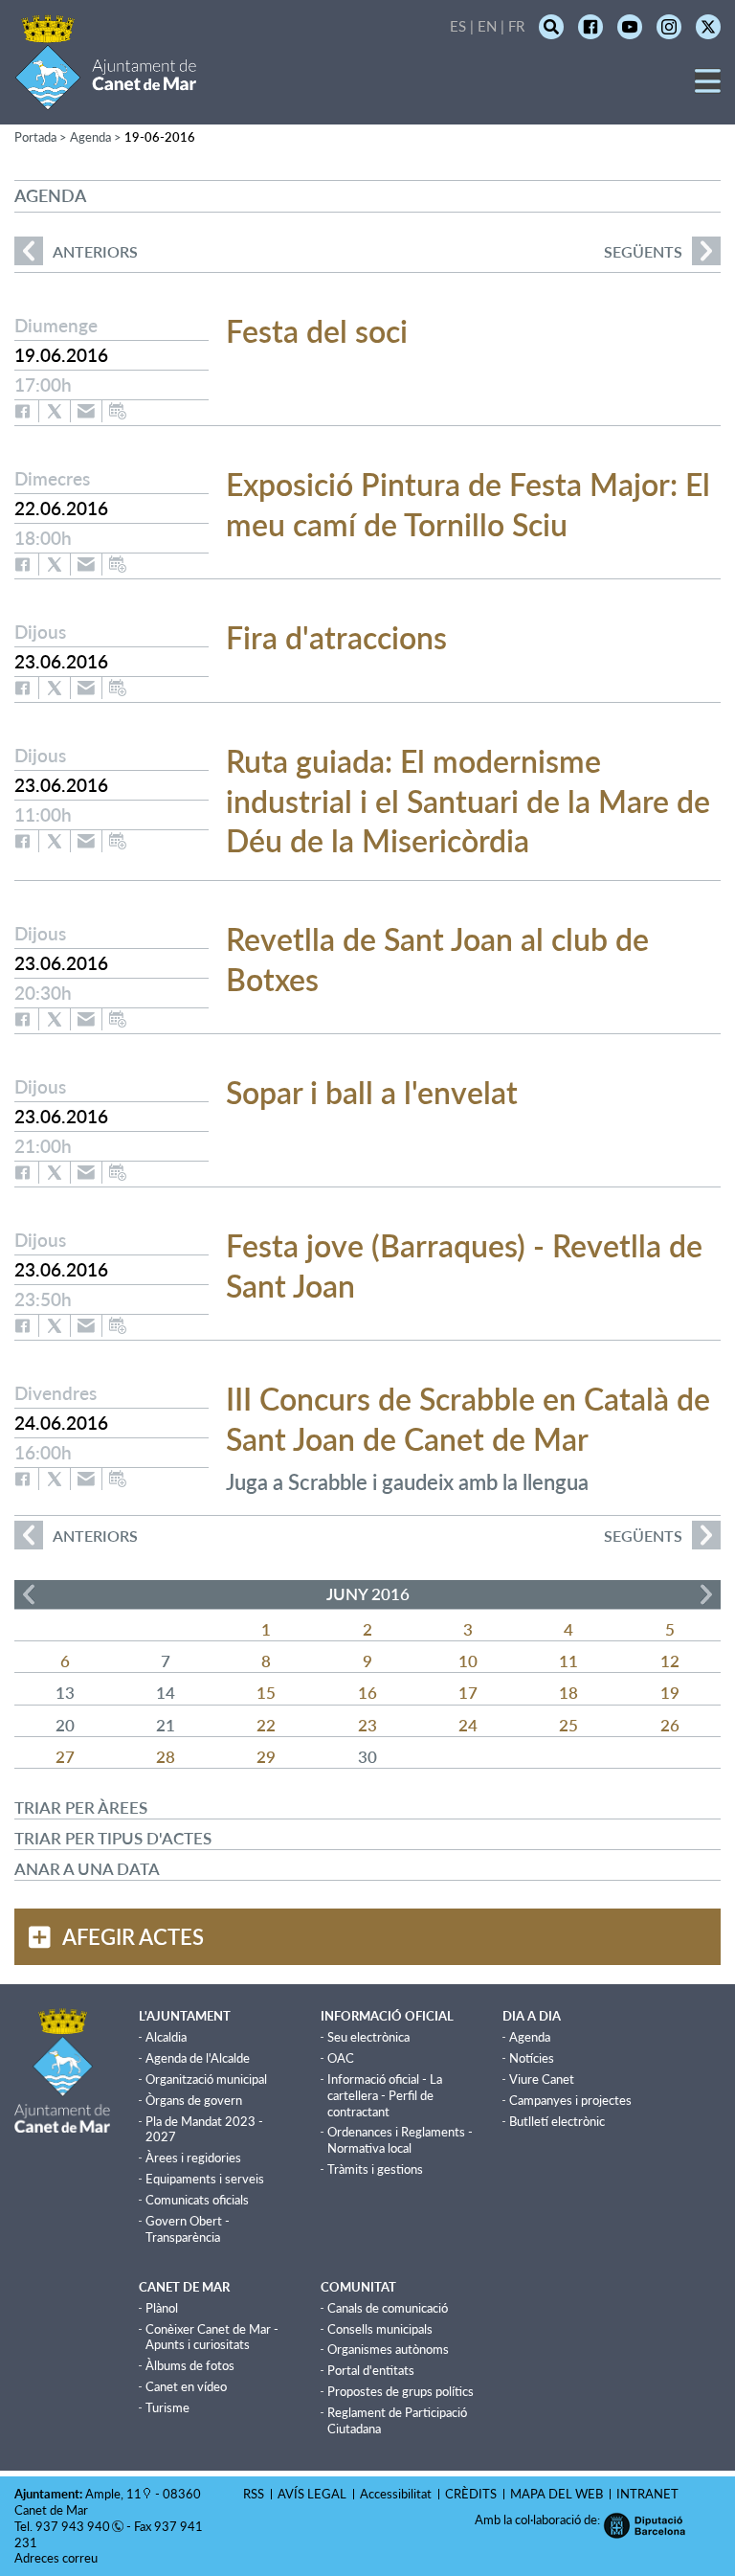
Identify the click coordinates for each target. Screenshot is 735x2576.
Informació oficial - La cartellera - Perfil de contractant (385, 2095)
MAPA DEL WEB (557, 2494)
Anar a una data (87, 1869)
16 (367, 1693)
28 (166, 1757)
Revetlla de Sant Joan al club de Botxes (437, 959)
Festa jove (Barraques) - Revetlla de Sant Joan (464, 1265)
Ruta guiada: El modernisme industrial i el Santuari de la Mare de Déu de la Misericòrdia (468, 801)
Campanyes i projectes (570, 2100)
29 (266, 1757)
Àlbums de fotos (190, 2365)
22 (266, 1725)
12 (670, 1661)
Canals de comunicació (388, 2308)
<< (29, 1594)
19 (670, 1693)
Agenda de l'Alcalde (198, 2058)
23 (367, 1725)
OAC (341, 2058)
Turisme (167, 2407)
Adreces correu (57, 2558)
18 (568, 1693)
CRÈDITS (471, 2494)
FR (516, 26)
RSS (254, 2494)
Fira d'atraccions (336, 637)
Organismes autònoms (388, 2349)
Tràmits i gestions (375, 2169)
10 (468, 1661)
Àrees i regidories (193, 2158)
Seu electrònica (368, 2037)
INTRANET (647, 2494)
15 (266, 1693)
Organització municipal (206, 2079)
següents (643, 251)
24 (468, 1725)
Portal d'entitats (371, 2370)
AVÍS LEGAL (312, 2494)
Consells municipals (380, 2329)
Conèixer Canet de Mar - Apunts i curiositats (212, 2337)
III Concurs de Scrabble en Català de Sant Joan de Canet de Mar (468, 1419)
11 (568, 1661)
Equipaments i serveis (205, 2179)
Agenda (530, 2037)
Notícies (532, 2058)
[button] (708, 88)
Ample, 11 (113, 2494)
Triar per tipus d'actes (113, 1838)
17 (468, 1693)
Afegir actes (133, 1937)
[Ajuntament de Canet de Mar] (106, 98)
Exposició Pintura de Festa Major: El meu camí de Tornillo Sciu (468, 504)
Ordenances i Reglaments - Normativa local (400, 2140)
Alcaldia (166, 2037)
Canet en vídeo (186, 2386)
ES (458, 26)
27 (65, 1757)
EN (487, 26)
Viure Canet (542, 2079)
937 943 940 (73, 2526)
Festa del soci (317, 331)
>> (706, 1594)
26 (670, 1725)
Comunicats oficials (197, 2200)
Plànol (162, 2308)
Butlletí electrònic (557, 2121)
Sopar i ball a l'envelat (372, 1092)
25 (568, 1725)
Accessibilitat (396, 2494)
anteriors (76, 251)
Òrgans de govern (194, 2100)
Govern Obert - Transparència (188, 2229)
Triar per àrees (81, 1808)
